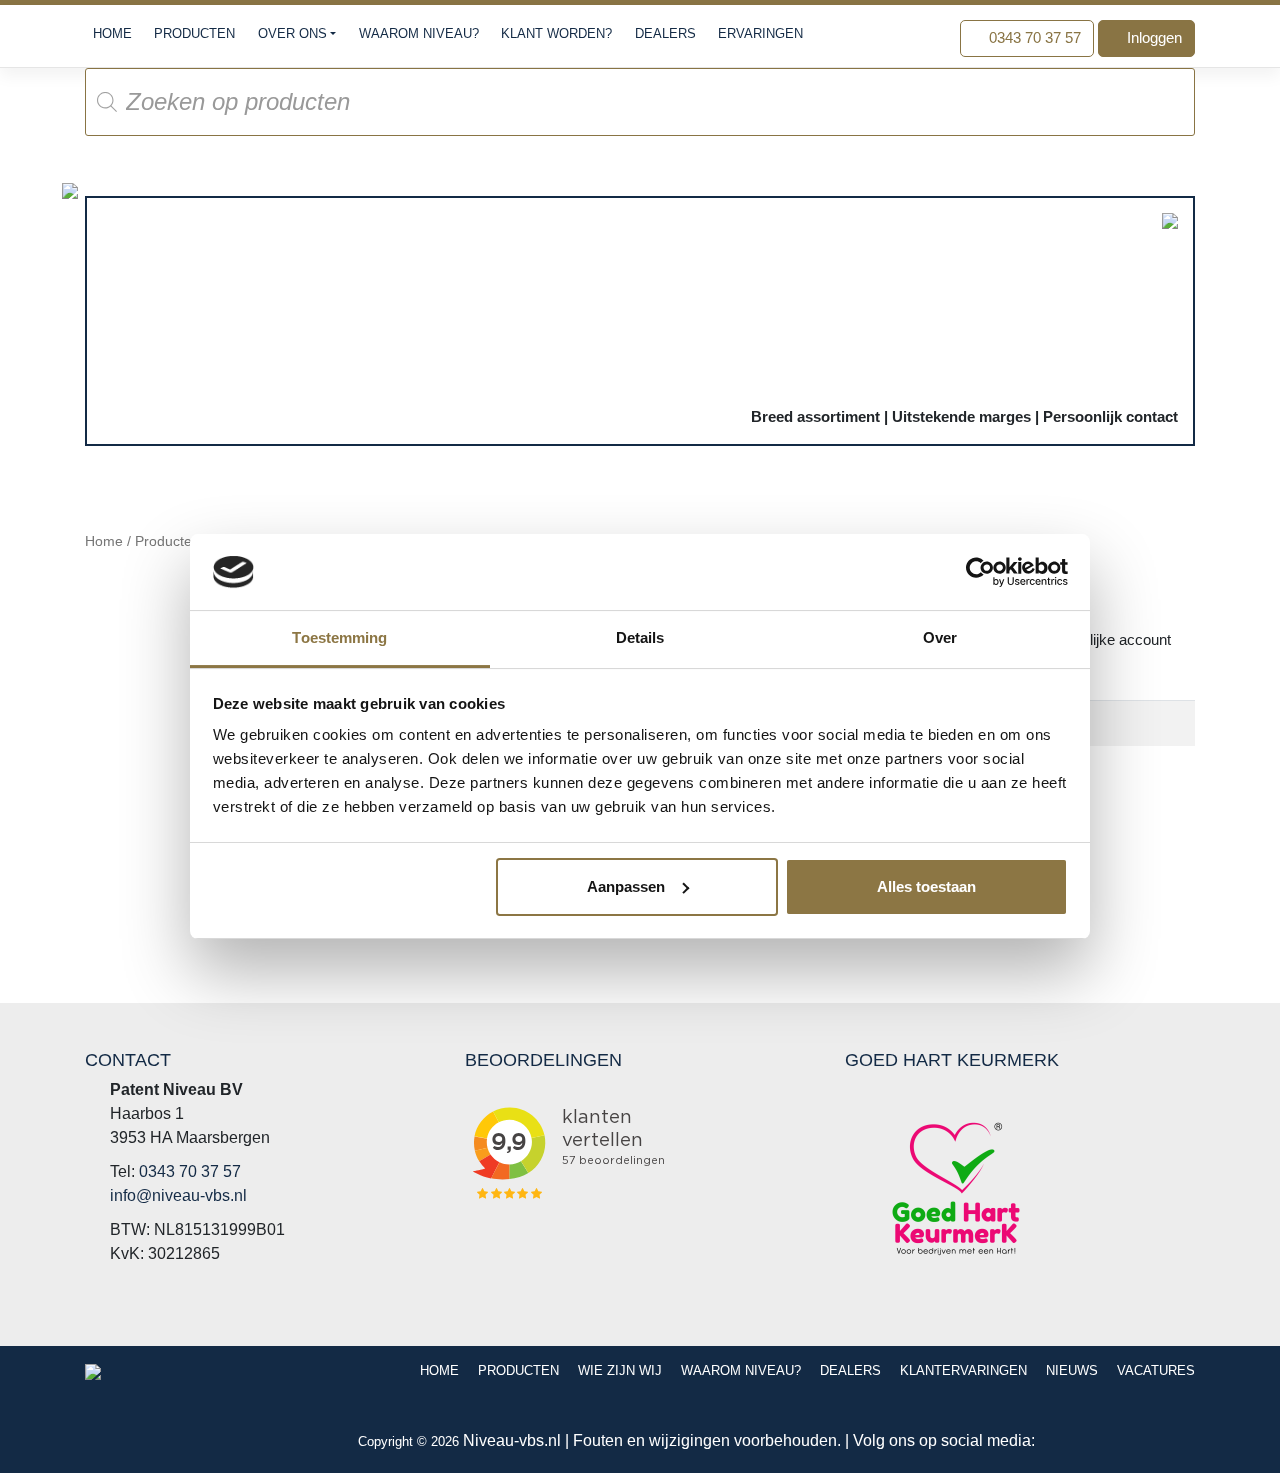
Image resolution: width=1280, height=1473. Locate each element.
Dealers (665, 33)
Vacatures (1156, 1370)
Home (112, 33)
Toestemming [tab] (339, 637)
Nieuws (1072, 1370)
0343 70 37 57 (1033, 37)
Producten (194, 33)
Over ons (292, 33)
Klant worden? (556, 33)
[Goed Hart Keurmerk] (956, 1188)
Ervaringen (760, 33)
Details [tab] (640, 637)
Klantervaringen (963, 1370)
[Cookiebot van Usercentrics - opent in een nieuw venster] (980, 572)
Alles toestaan (926, 886)
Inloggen (1152, 37)
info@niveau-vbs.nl (178, 1195)
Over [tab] (940, 637)
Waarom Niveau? (419, 33)
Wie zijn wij (620, 1370)
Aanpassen (626, 886)
